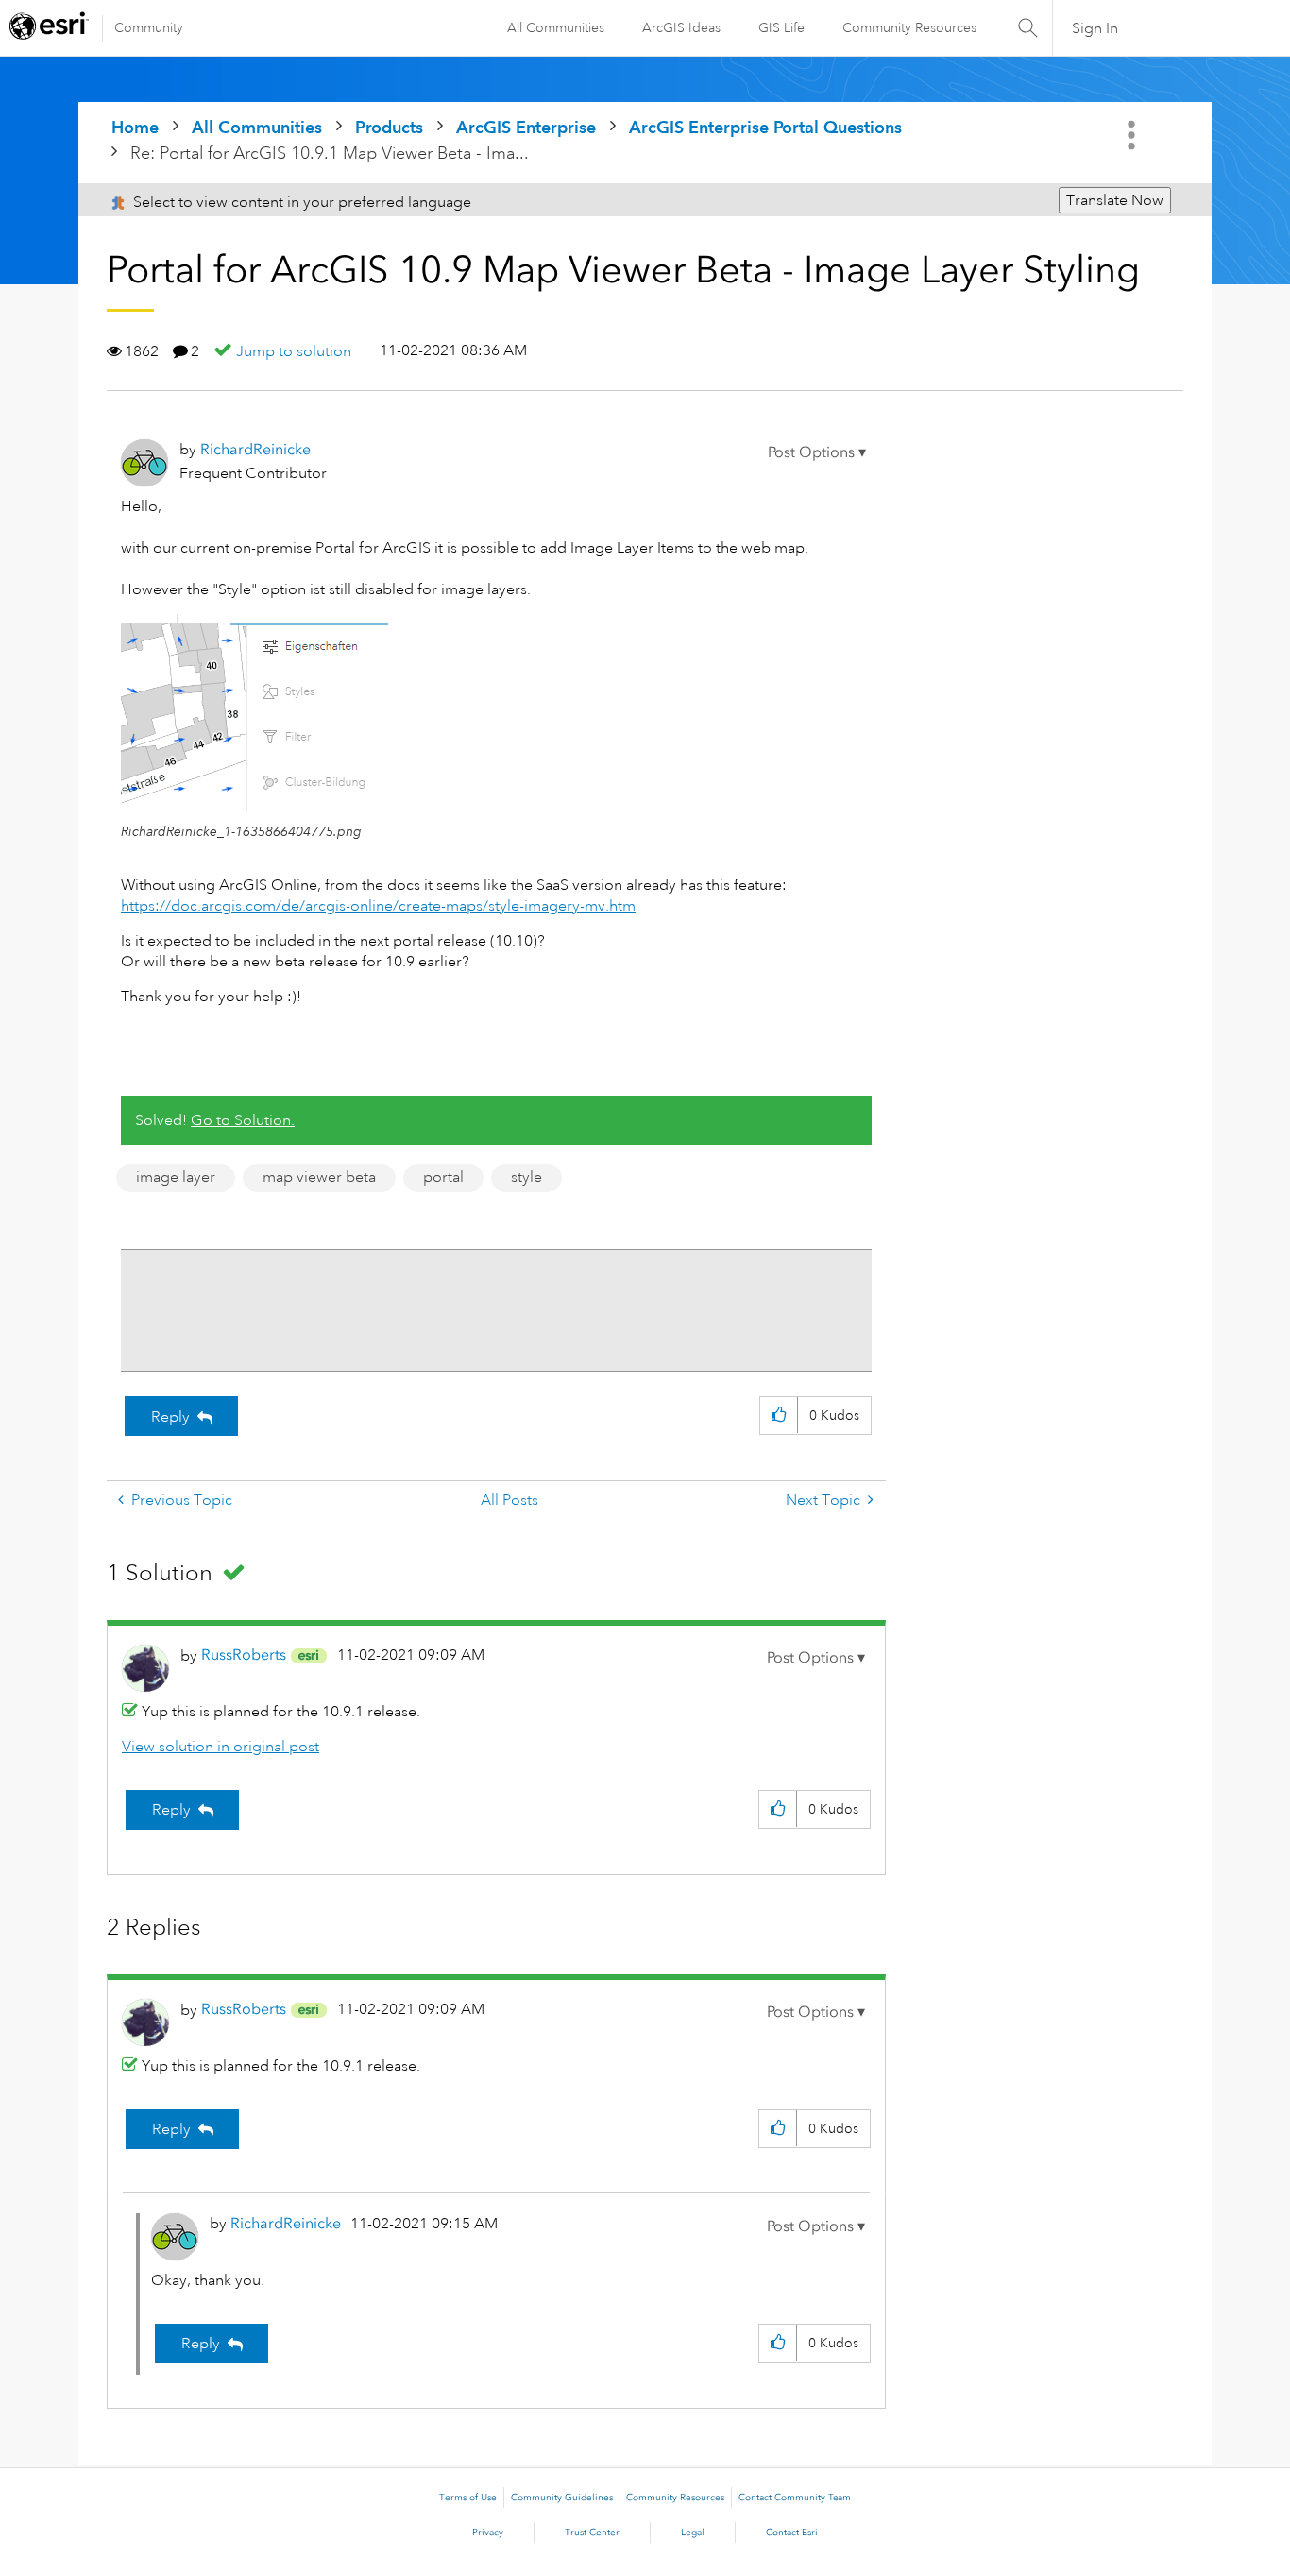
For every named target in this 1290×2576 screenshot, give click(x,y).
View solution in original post (221, 1747)
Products (389, 127)
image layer (176, 1177)
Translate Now (1115, 200)
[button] (817, 452)
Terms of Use (468, 2498)
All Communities (556, 27)
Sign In (1095, 28)
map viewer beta (319, 1177)
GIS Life (781, 27)
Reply (170, 1417)
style (526, 1177)
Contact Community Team (795, 2498)
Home (135, 127)
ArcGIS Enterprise (526, 127)
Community (149, 27)
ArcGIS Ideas (681, 27)
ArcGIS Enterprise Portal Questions (765, 127)
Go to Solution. (243, 1120)
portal (443, 1177)
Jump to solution (294, 351)
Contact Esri (792, 2533)
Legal (693, 2533)
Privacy (488, 2533)
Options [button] (1133, 135)
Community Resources (909, 27)
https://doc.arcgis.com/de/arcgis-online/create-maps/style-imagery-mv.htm (378, 906)
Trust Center (592, 2533)
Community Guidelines (562, 2498)
